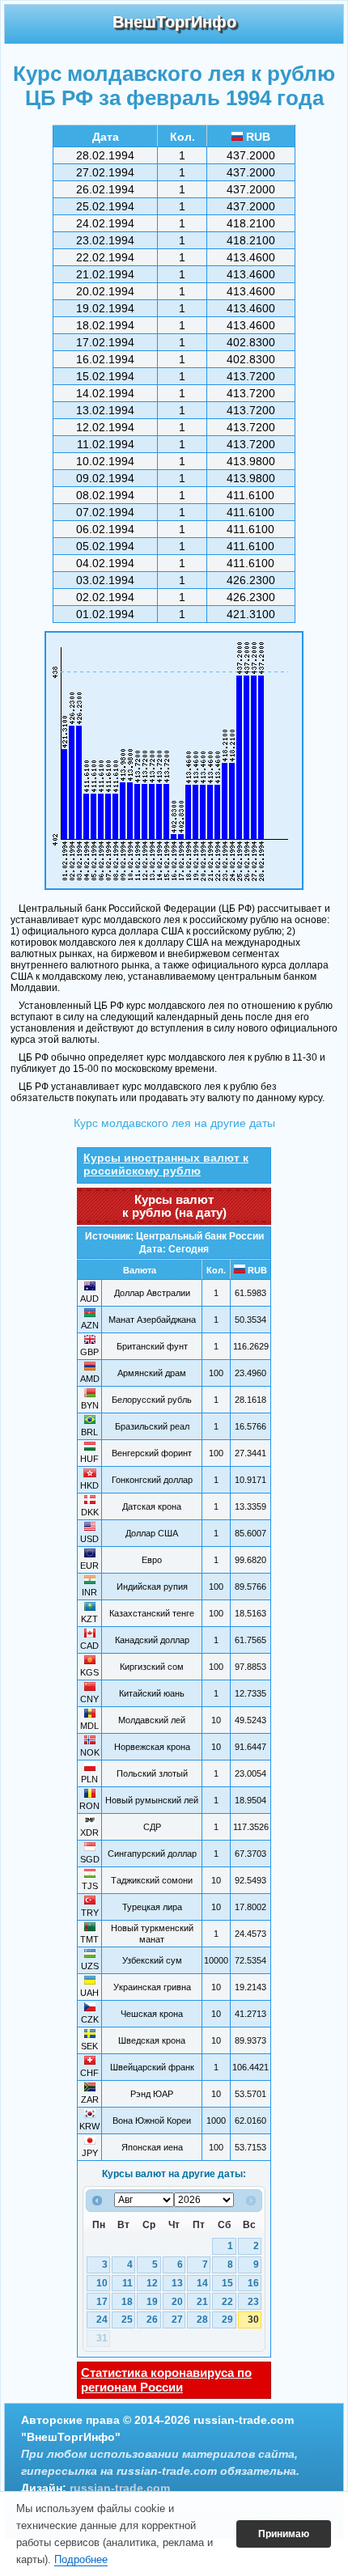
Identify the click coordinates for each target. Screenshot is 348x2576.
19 (152, 2302)
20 (177, 2302)
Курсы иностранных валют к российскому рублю (166, 1164)
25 (127, 2320)
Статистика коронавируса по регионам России (166, 2380)
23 (253, 2302)
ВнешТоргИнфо (174, 22)
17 (102, 2302)
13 (177, 2283)
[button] (284, 2534)
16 (253, 2283)
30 (253, 2320)
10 (102, 2283)
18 (127, 2302)
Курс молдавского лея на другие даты (174, 1123)
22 (227, 2302)
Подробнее (81, 2559)
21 (202, 2302)
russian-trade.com (120, 2488)
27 (177, 2320)
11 (127, 2283)
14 (202, 2283)
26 (152, 2320)
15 (227, 2283)
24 (102, 2320)
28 (202, 2320)
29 (227, 2320)
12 (152, 2283)
